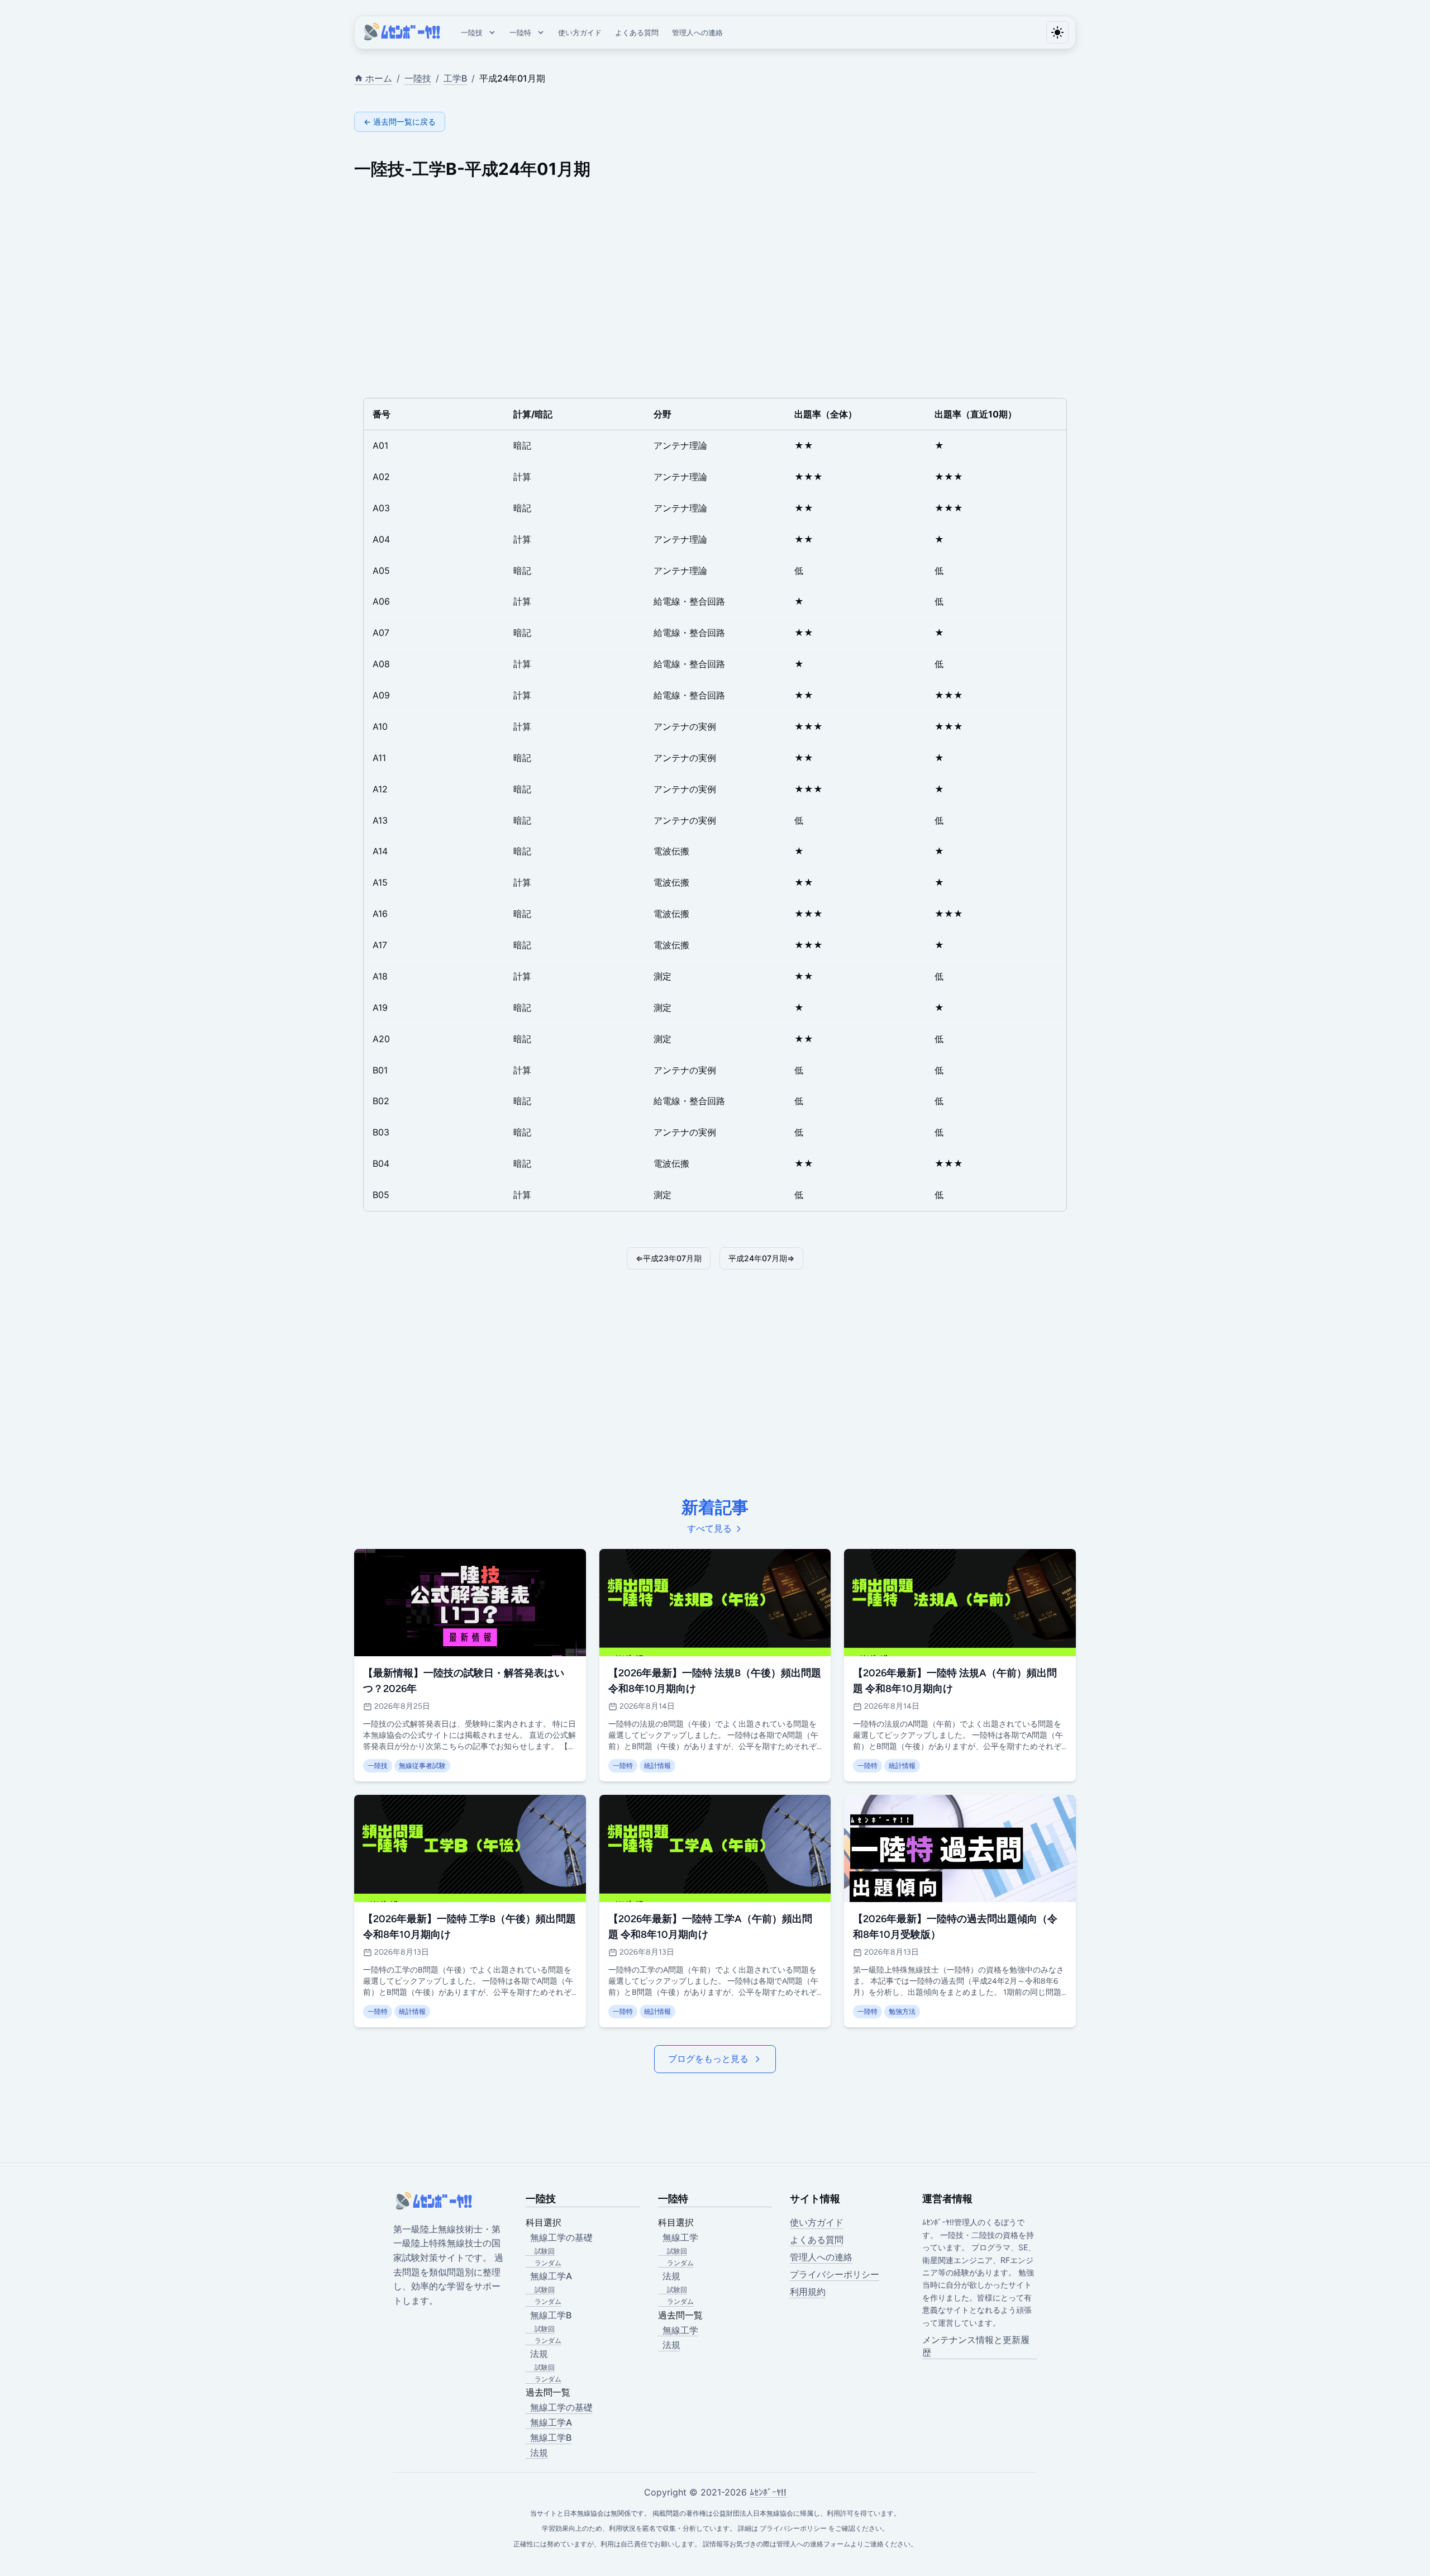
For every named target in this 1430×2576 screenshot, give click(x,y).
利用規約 (808, 2292)
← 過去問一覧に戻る (400, 122)
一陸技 (472, 32)
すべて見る (709, 1529)
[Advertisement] (689, 284)
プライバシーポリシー (835, 2274)
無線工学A (551, 2422)
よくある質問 (637, 32)
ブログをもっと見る (708, 2059)
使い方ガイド (580, 32)
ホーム (379, 78)
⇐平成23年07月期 (669, 1258)
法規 (539, 2453)
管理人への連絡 (697, 32)
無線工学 (680, 2330)
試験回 (545, 2251)
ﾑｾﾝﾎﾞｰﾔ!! (768, 2492)
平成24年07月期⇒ (761, 1258)
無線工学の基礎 (561, 2407)
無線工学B (551, 2437)
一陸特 (520, 32)
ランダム (548, 2263)
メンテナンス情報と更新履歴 (976, 2346)
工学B (455, 78)
